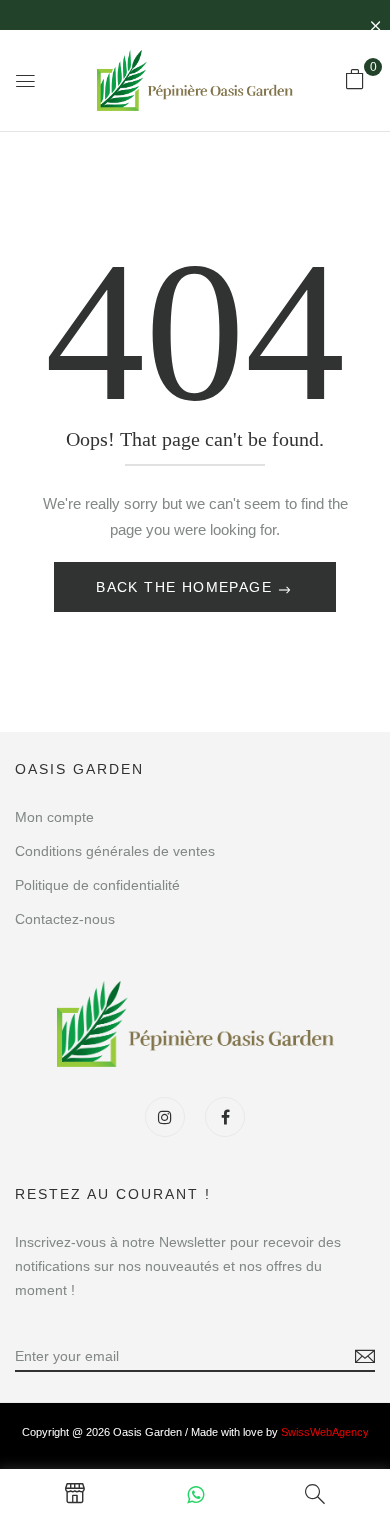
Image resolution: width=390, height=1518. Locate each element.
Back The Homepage (186, 587)
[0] (355, 79)
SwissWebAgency (325, 1432)
